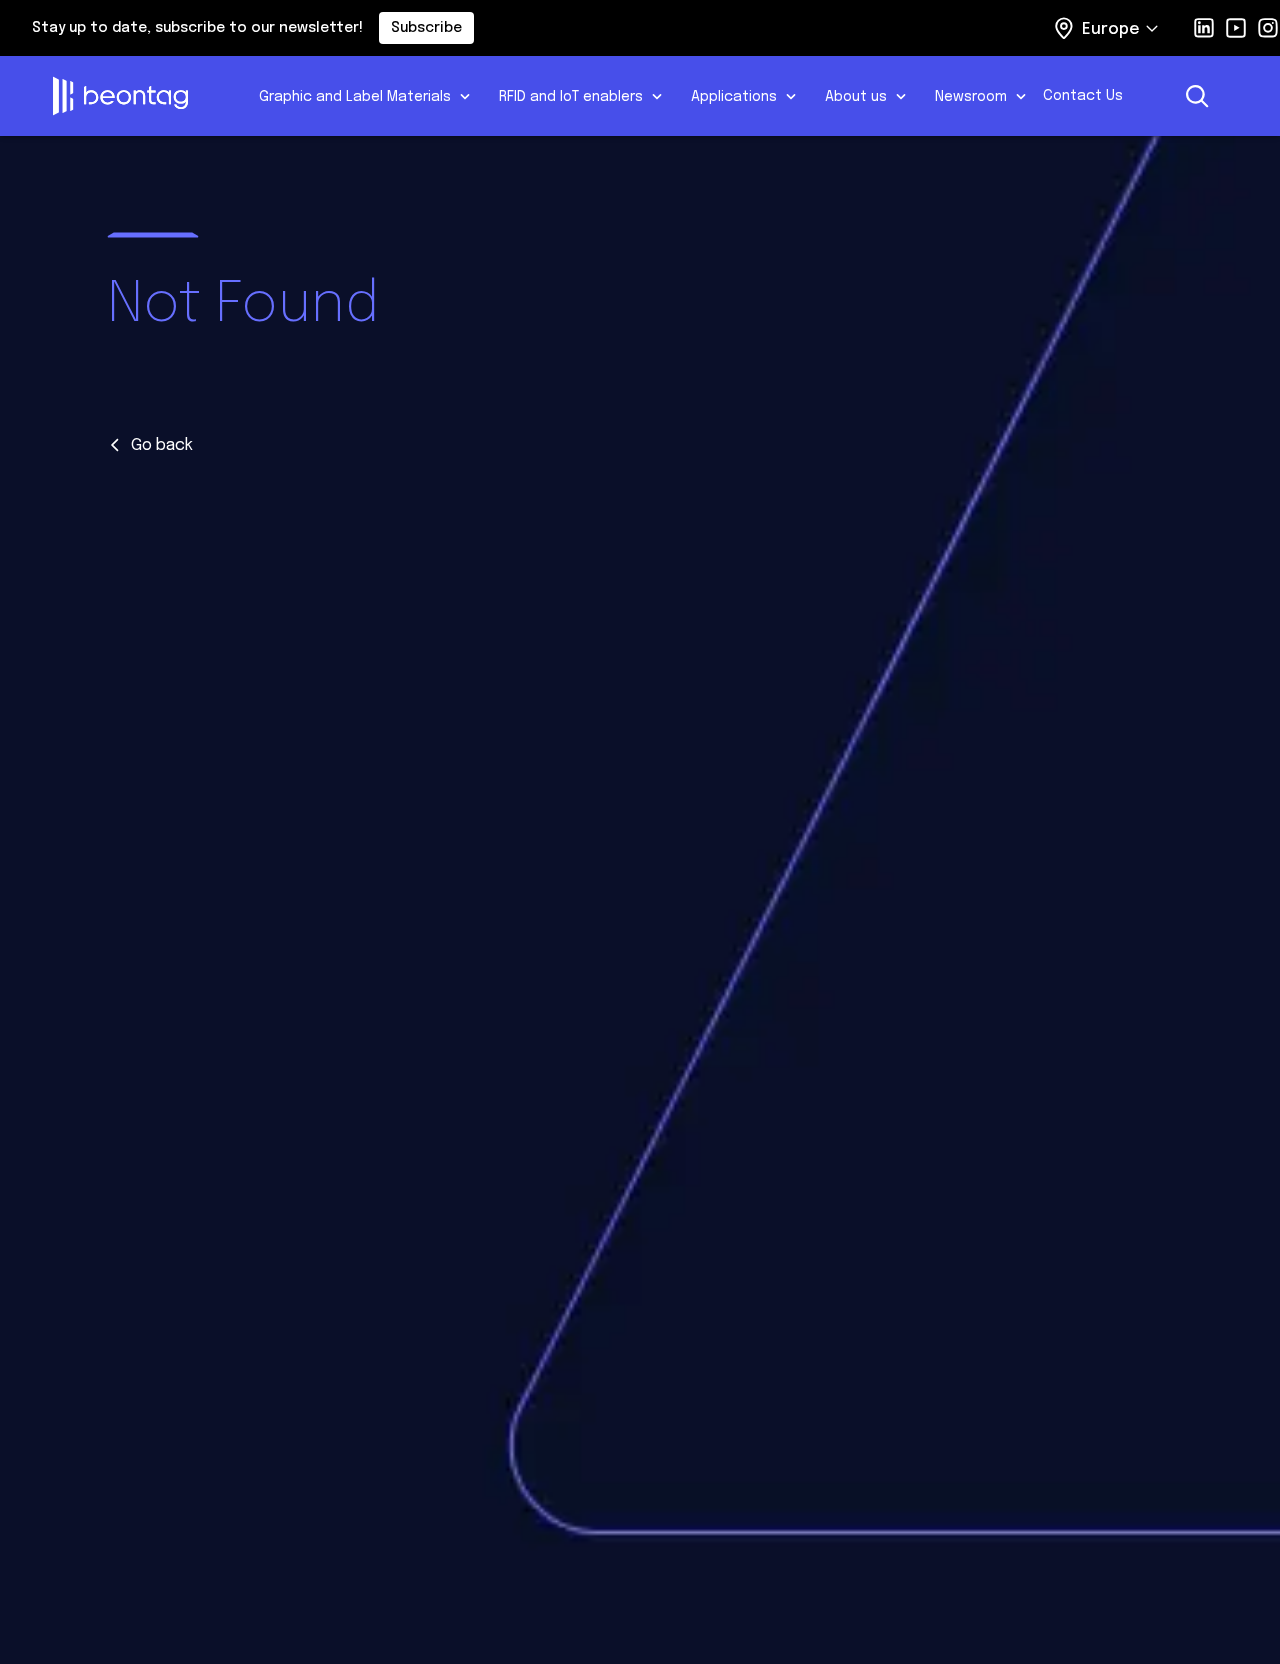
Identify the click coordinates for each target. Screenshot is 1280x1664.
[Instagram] (1268, 28)
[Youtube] (1236, 28)
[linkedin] (1204, 28)
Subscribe (426, 28)
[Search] (1197, 96)
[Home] (142, 96)
